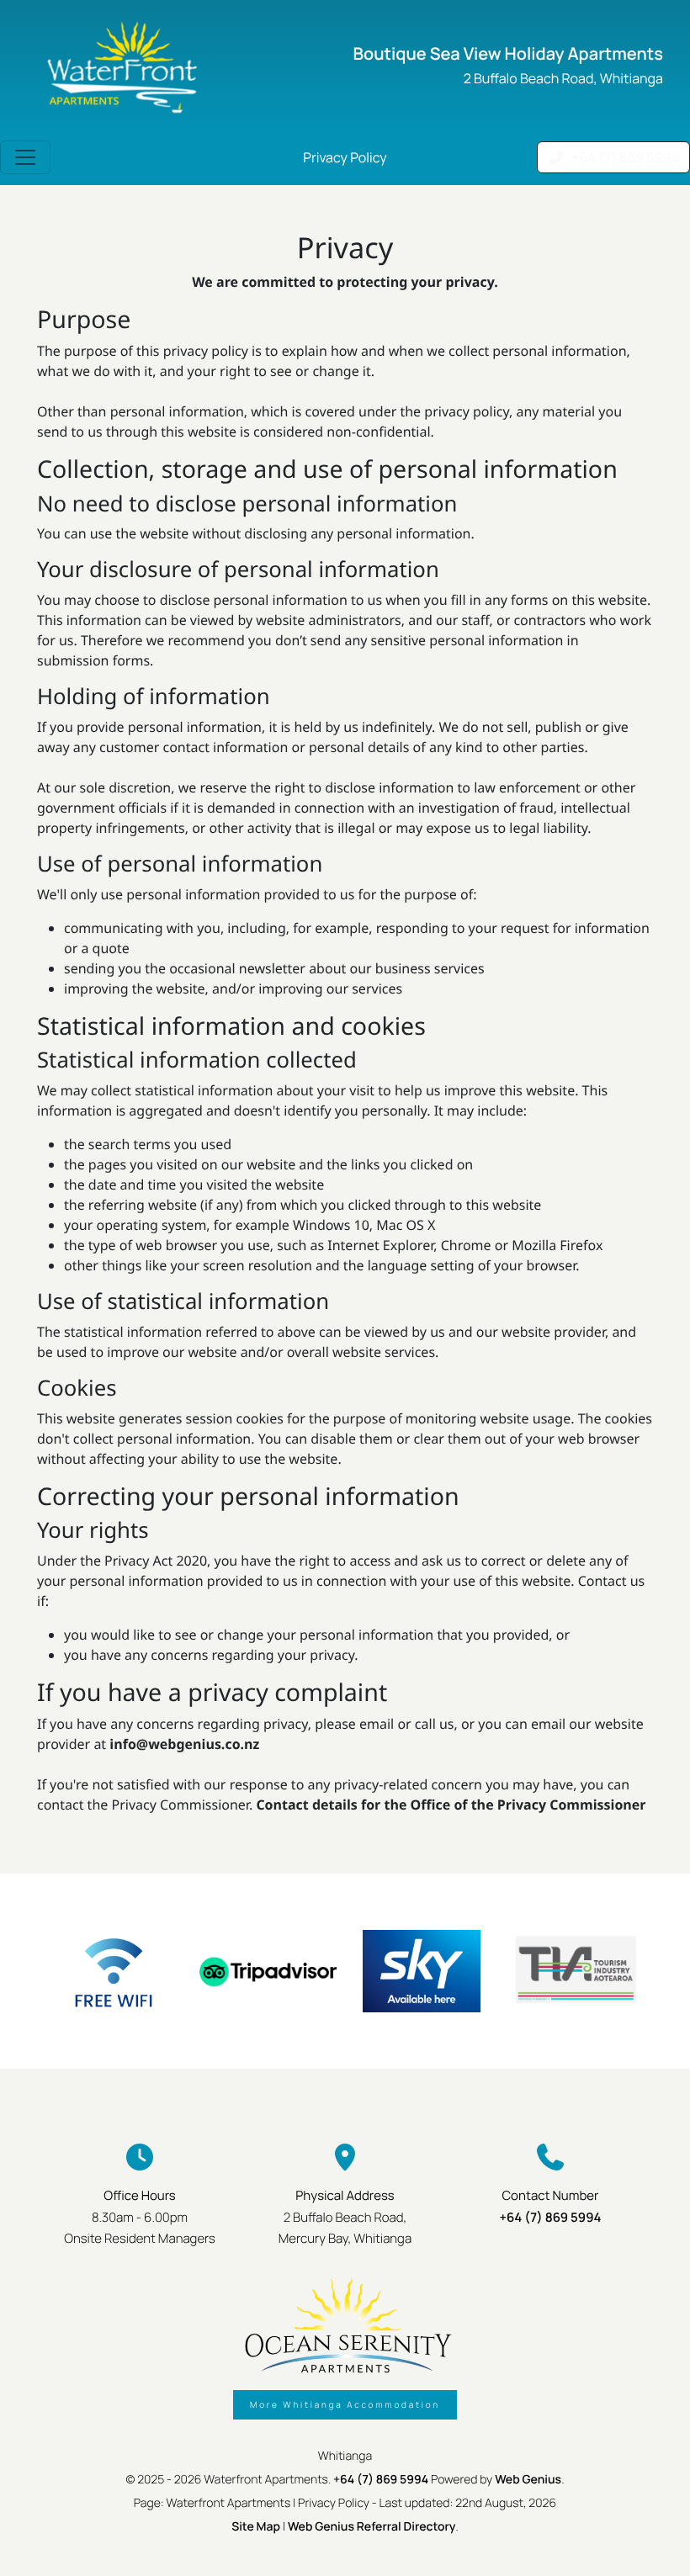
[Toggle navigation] (25, 157)
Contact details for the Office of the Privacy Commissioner (451, 1805)
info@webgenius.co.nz (184, 1744)
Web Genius (528, 2480)
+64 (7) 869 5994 (550, 2217)
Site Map (256, 2527)
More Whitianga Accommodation (345, 2404)
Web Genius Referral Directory (372, 2527)
